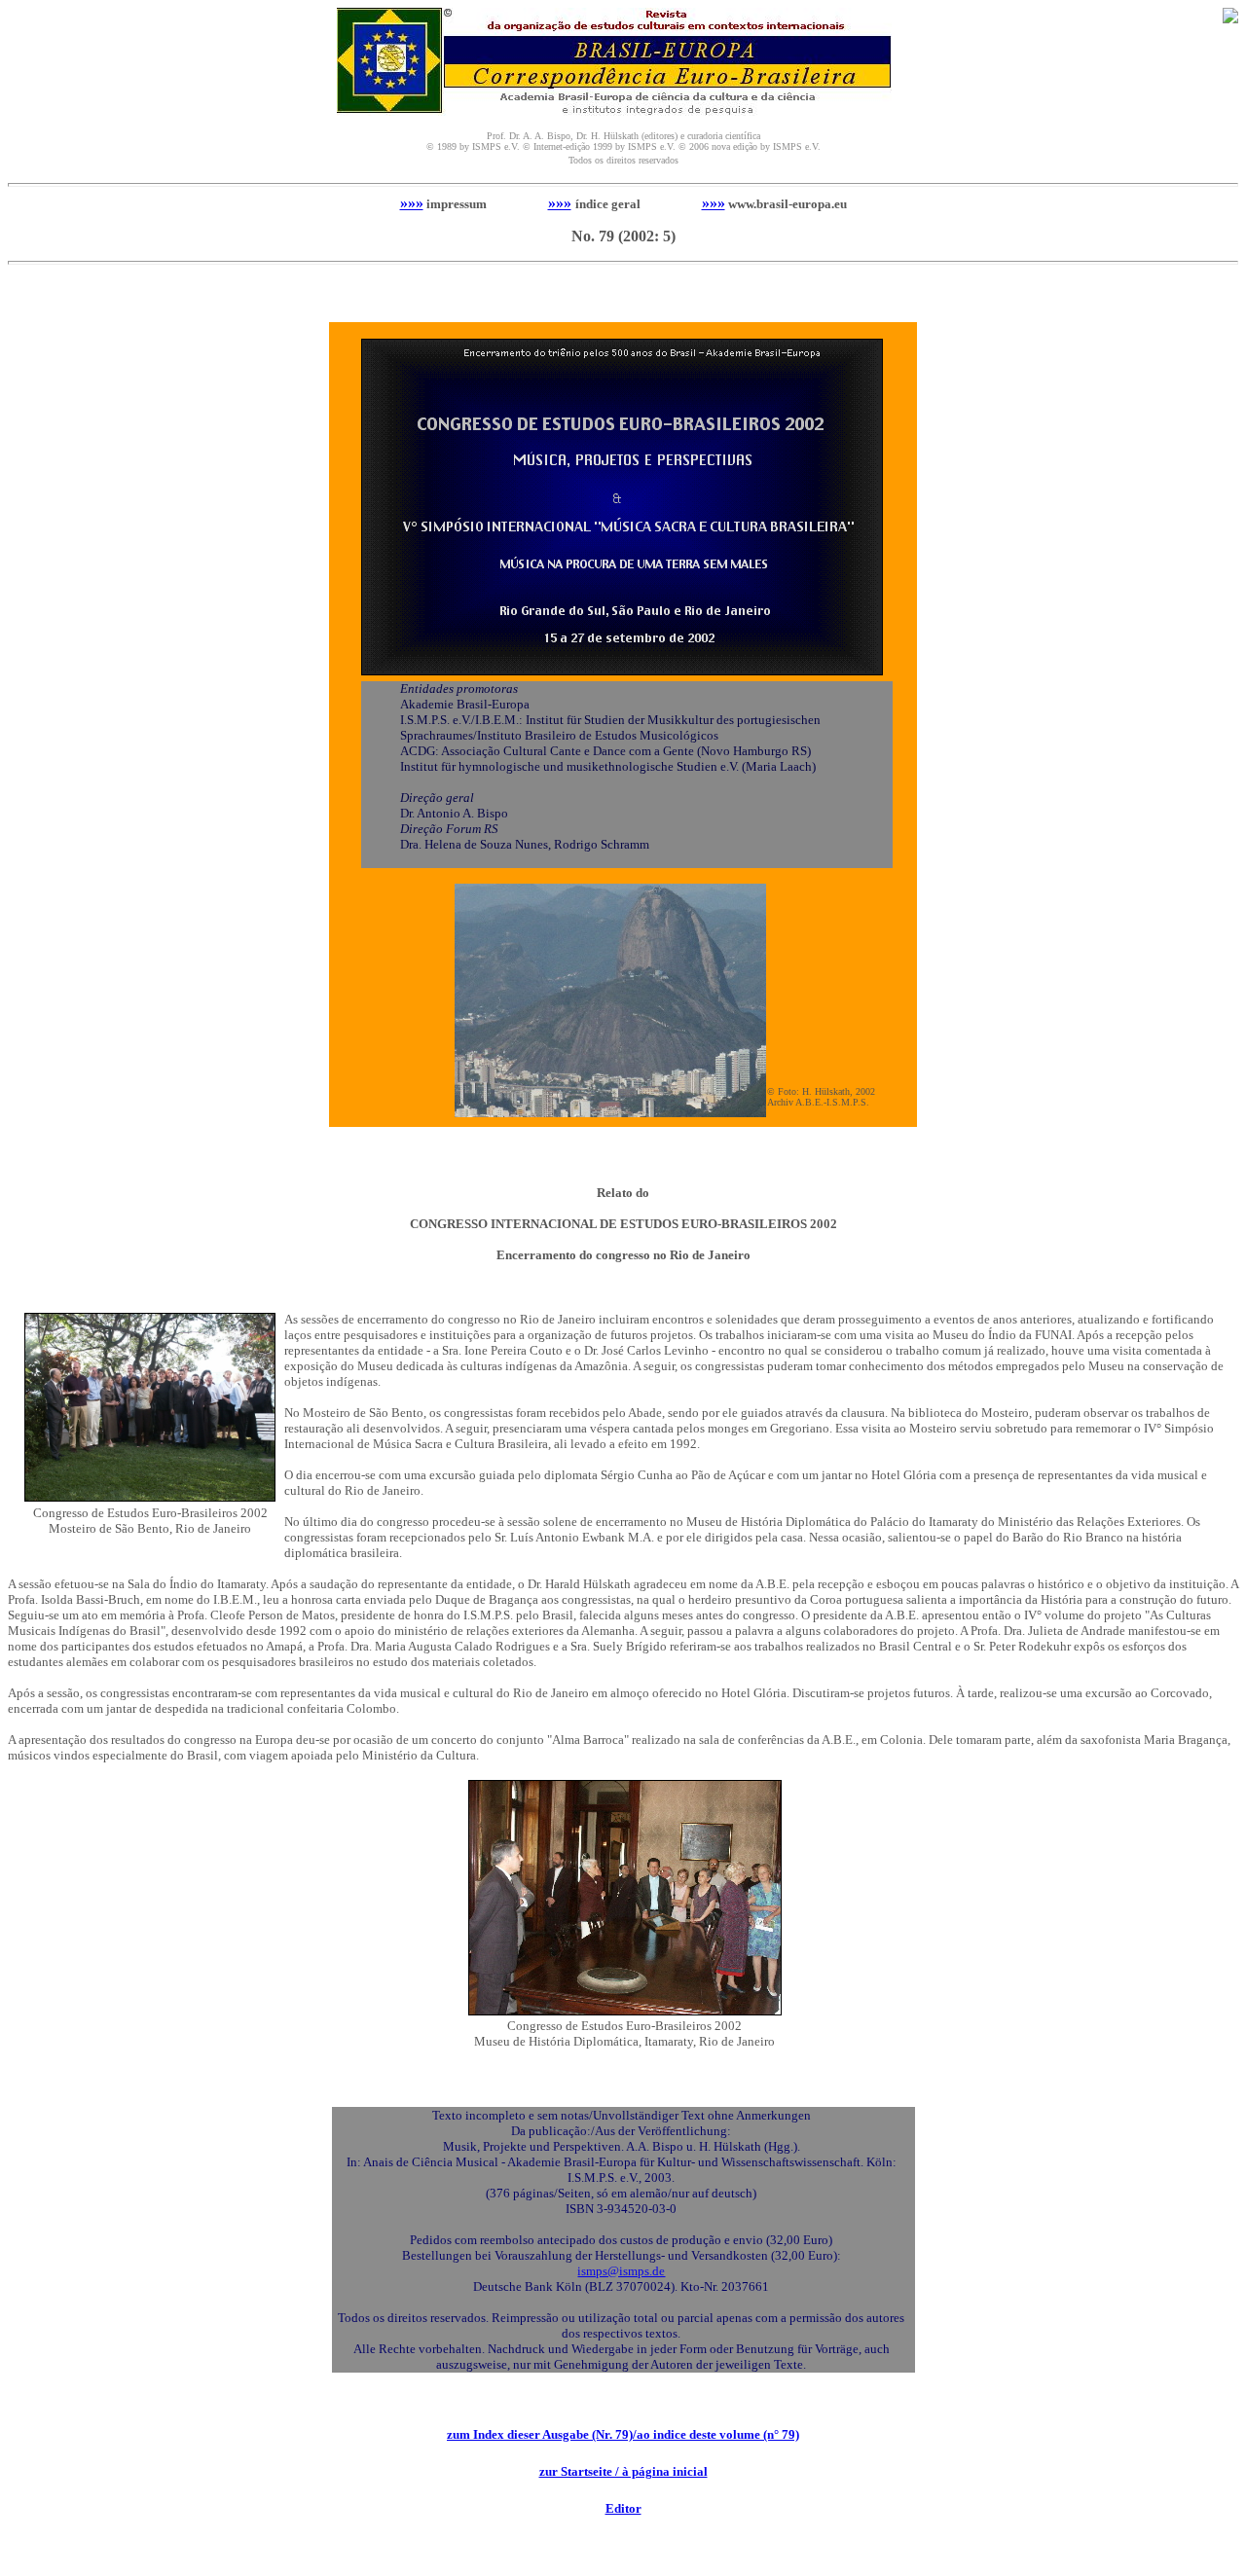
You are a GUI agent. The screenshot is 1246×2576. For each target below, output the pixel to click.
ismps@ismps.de (621, 2271)
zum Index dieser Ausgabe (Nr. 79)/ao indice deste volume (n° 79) (623, 2434)
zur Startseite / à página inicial (623, 2471)
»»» (412, 203)
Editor (623, 2508)
